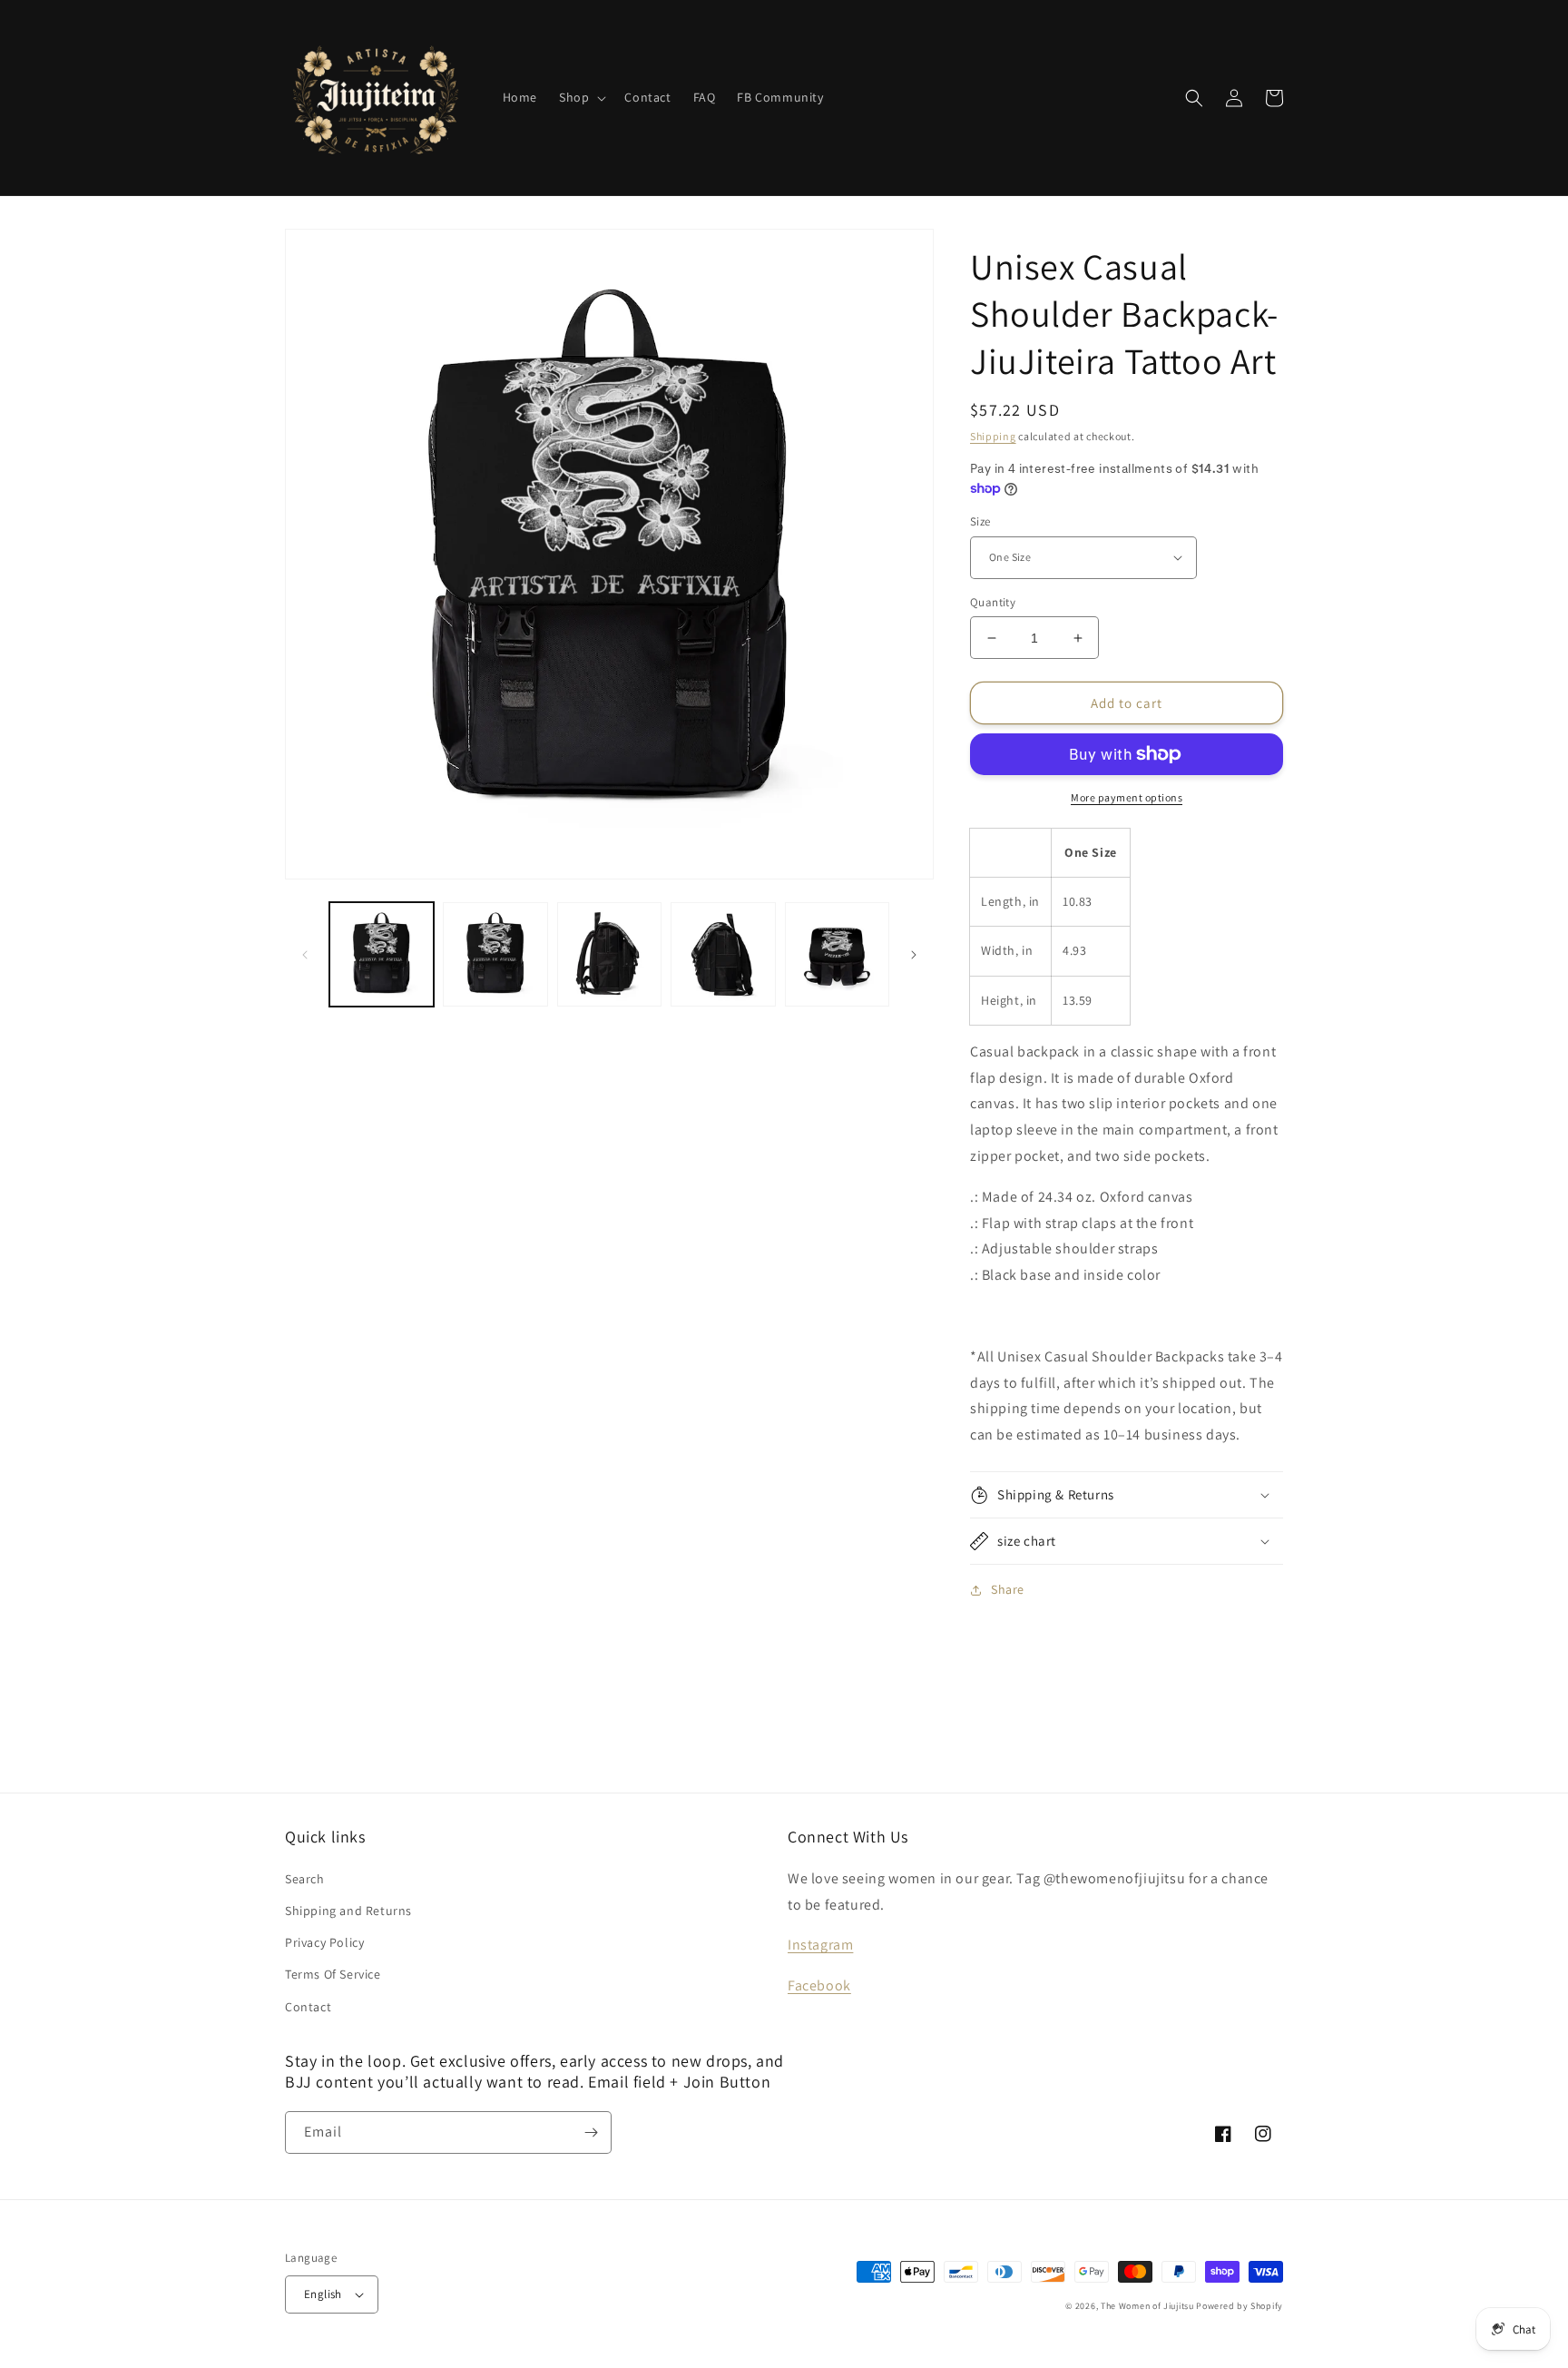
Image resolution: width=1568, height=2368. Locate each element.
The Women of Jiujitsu (1147, 2306)
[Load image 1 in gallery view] (382, 954)
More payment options (1127, 797)
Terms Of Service (333, 1974)
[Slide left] (305, 955)
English (323, 2294)
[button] (581, 97)
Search (305, 1879)
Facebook (819, 1985)
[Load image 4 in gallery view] (723, 954)
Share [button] (1008, 1589)
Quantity (993, 602)
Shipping (993, 436)
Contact (308, 2007)
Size (980, 521)
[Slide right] (914, 955)
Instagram (820, 1945)
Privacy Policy (324, 1942)
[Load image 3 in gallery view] (609, 954)
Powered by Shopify (1240, 2306)
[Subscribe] (591, 2132)
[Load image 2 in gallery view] (495, 954)
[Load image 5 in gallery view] (837, 954)
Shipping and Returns (348, 1911)
